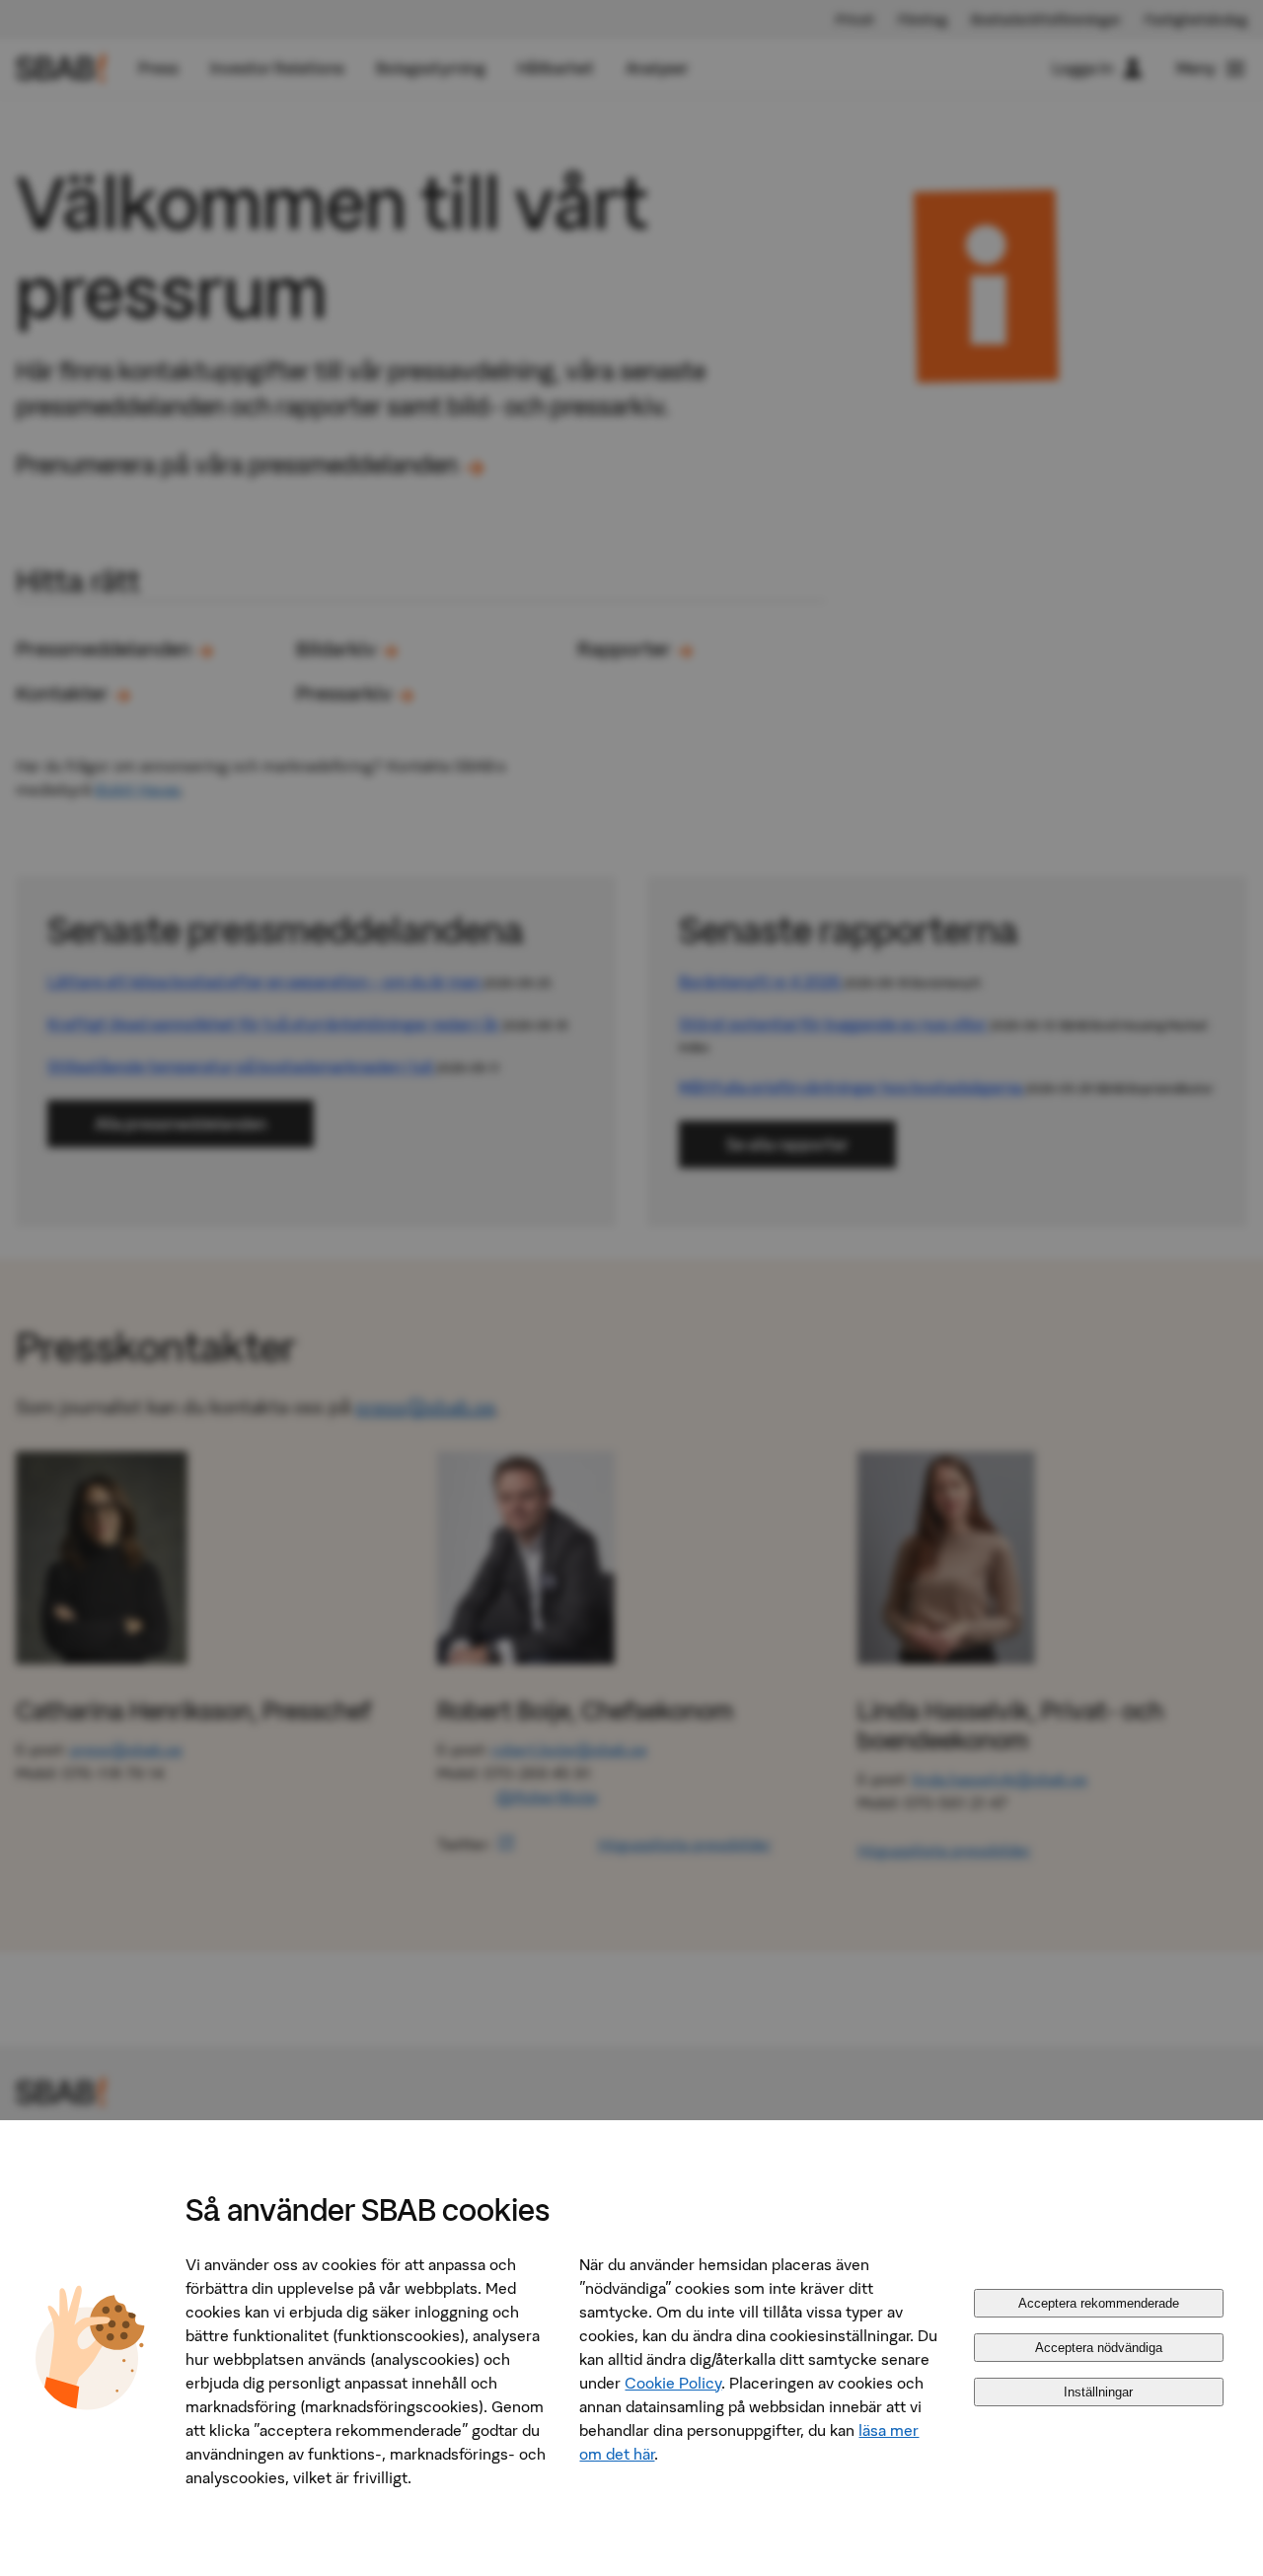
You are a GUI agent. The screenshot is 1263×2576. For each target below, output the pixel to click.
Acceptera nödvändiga (1099, 2348)
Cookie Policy (673, 2383)
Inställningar (1098, 2392)
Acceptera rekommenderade (1099, 2303)
